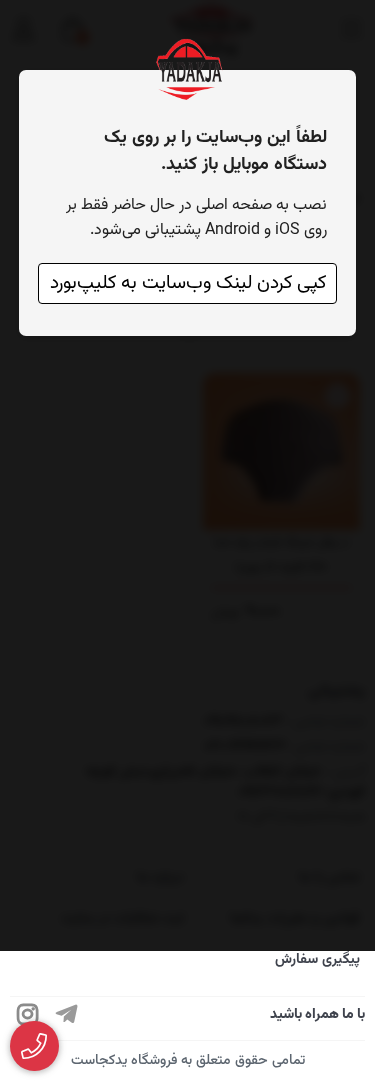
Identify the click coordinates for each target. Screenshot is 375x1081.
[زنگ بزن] (34, 1046)
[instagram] (28, 1018)
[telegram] (67, 1018)
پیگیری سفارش (317, 960)
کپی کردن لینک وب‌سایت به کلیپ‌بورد (188, 283)
